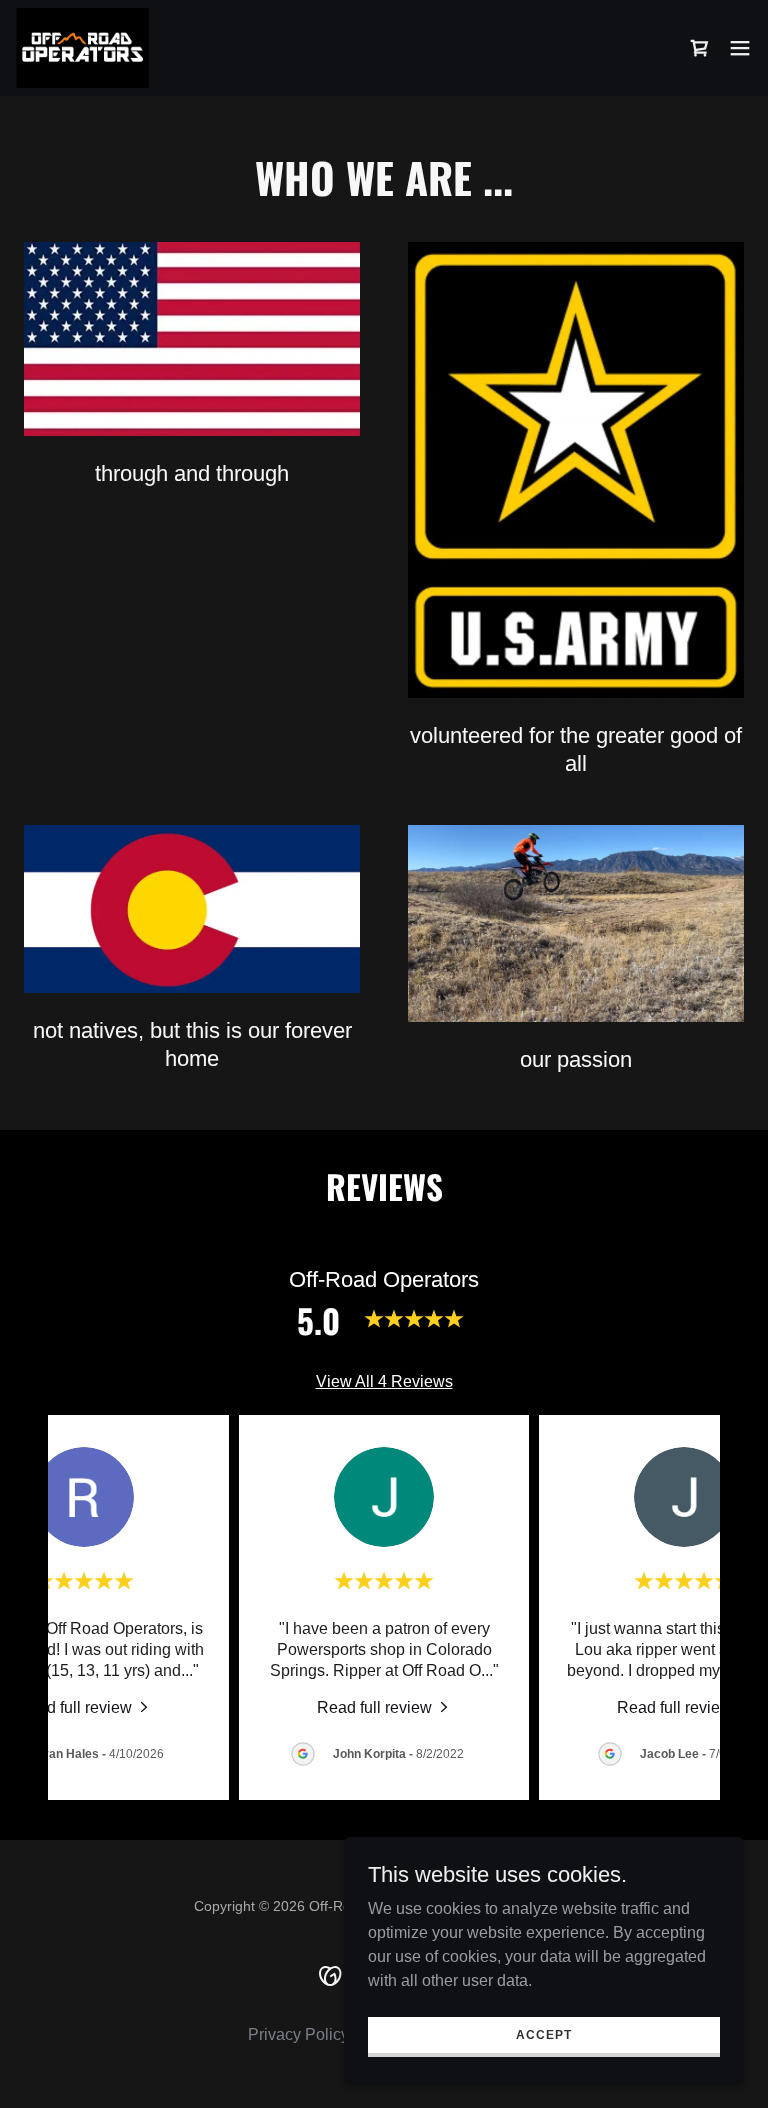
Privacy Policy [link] (298, 2034)
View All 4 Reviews (384, 1381)
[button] (740, 48)
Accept (544, 2034)
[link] (82, 48)
